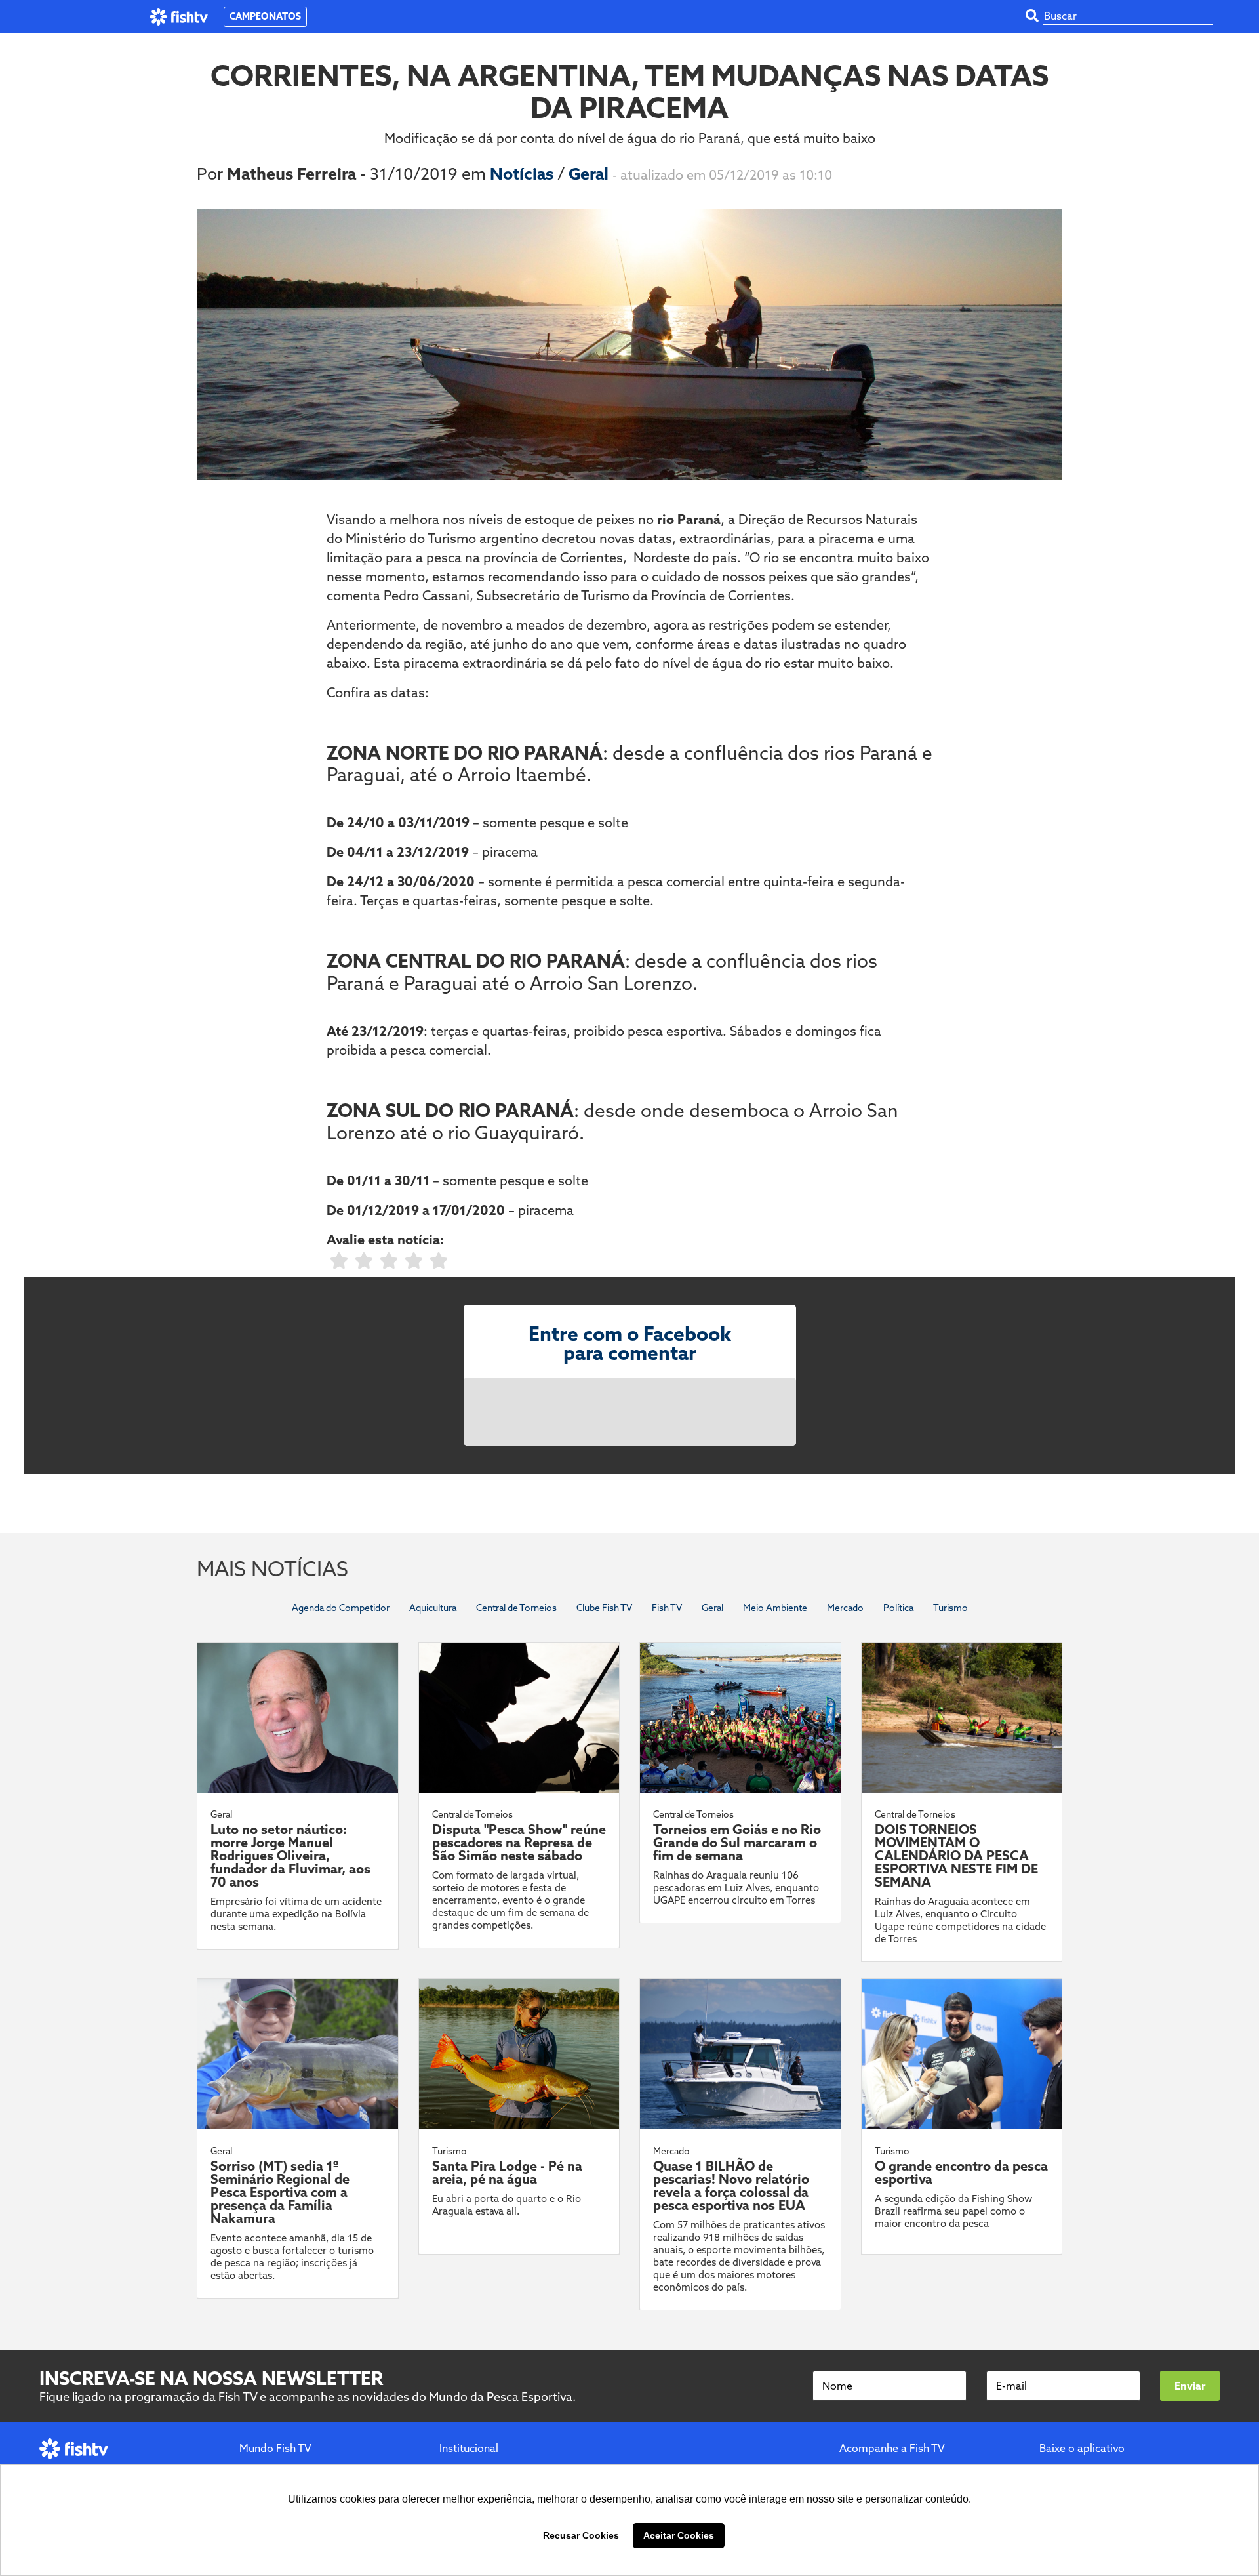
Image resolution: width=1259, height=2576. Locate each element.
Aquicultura (433, 1608)
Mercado (845, 1608)
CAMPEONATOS (265, 16)
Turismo (950, 1608)
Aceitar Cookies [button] (679, 2535)
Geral (590, 174)
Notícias (524, 174)
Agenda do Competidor (341, 1608)
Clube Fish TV (604, 1608)
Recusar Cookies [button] (581, 2535)
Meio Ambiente (775, 1608)
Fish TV (667, 1608)
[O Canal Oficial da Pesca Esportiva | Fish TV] (179, 17)
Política (898, 1608)
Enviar (1190, 2386)
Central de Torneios (516, 1608)
